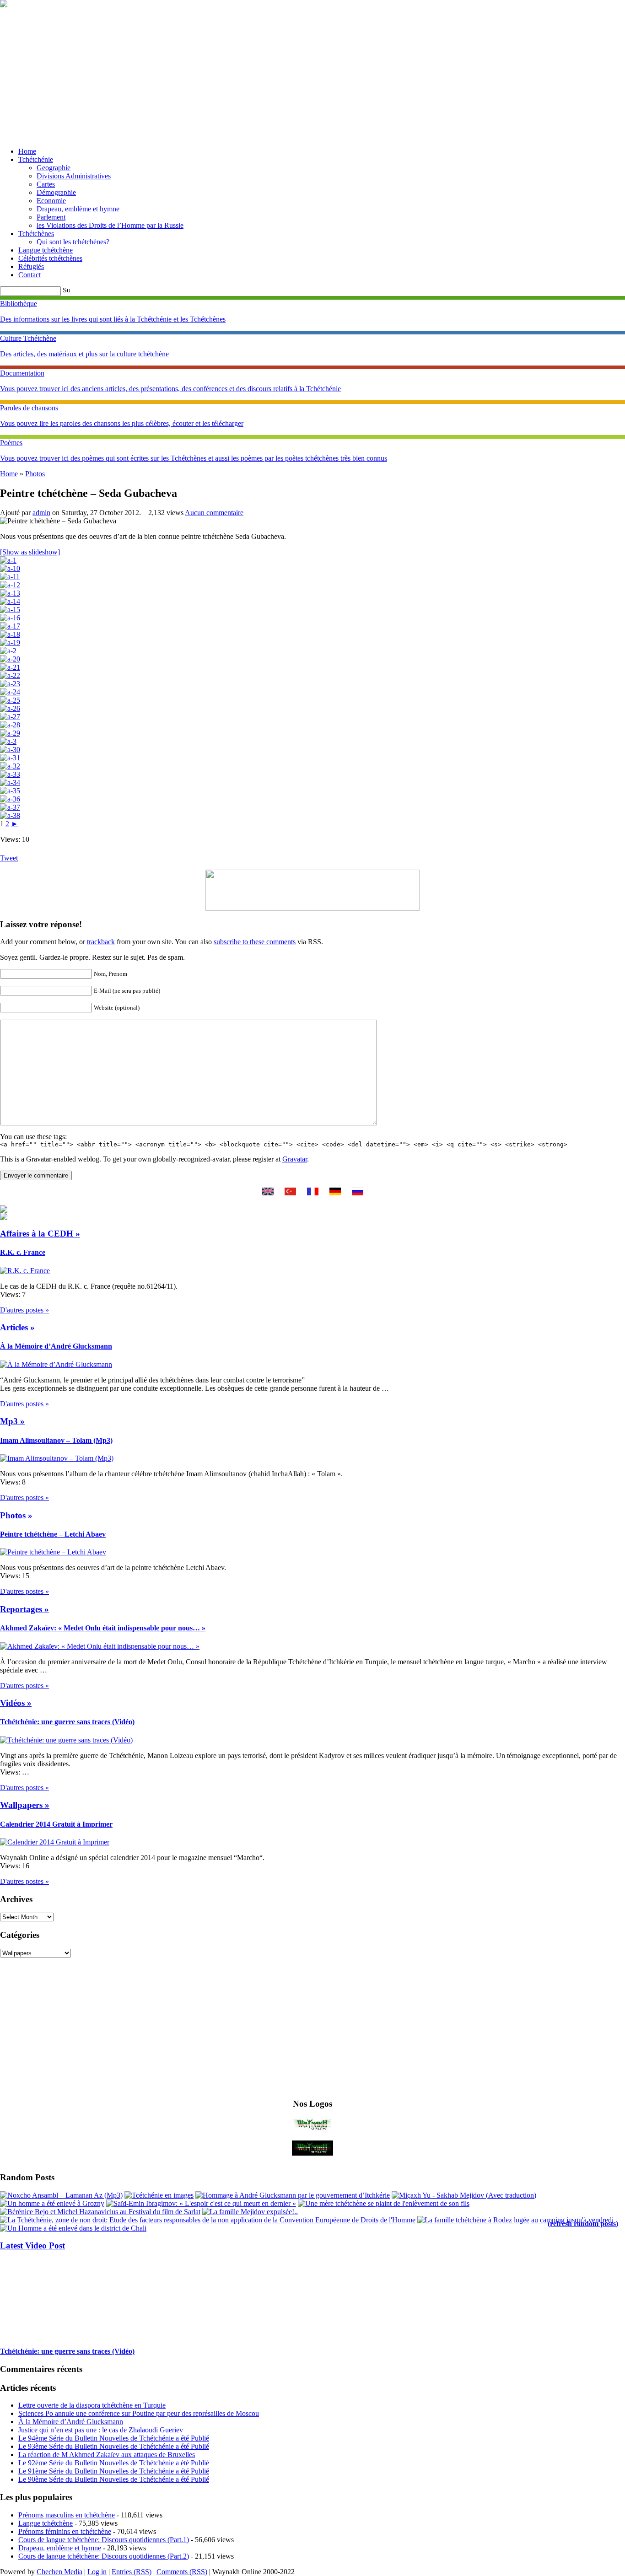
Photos (35, 474)
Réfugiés (31, 266)
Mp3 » (12, 1421)
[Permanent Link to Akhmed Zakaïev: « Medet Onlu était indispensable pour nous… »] (100, 1646)
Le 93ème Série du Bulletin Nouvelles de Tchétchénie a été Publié (114, 2446)
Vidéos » (16, 1703)
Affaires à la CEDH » (40, 1234)
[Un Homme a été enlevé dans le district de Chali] (73, 2228)
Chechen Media (59, 2572)
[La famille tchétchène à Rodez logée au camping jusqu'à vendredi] (515, 2220)
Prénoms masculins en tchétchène (67, 2515)
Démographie (56, 192)
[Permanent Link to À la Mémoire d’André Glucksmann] (56, 1364)
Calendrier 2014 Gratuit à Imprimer (56, 1824)
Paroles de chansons (29, 408)
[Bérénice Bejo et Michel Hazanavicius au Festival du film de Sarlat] (100, 2212)
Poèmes (11, 443)
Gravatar (295, 1159)
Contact (30, 275)
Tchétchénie (36, 159)
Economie (51, 201)
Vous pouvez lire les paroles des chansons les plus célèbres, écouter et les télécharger (122, 423)
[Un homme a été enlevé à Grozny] (52, 2203)
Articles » (17, 1327)
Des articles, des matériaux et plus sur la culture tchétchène (84, 354)
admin (41, 513)
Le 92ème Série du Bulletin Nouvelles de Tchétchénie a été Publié (114, 2463)
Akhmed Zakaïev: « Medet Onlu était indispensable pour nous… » (103, 1628)
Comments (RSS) (182, 2572)
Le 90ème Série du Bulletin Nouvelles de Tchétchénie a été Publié (114, 2479)
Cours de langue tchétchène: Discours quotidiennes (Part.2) (104, 2556)
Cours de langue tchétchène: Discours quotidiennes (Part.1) (104, 2540)
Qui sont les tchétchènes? (73, 242)
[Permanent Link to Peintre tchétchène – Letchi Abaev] (53, 1552)
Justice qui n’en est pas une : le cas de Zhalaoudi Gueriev (101, 2430)
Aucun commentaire (214, 513)
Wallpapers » (25, 1805)
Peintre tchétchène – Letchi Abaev (53, 1534)
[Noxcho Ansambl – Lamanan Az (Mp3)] (61, 2195)
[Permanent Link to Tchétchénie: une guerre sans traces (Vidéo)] (66, 1740)
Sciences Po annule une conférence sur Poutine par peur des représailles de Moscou (139, 2413)
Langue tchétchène (46, 250)
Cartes (46, 184)
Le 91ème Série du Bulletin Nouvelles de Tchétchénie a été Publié (114, 2471)
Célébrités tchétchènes (50, 258)
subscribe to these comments (255, 942)
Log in (97, 2572)
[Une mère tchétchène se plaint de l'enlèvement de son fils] (384, 2203)
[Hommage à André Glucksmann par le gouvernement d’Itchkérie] (293, 2195)
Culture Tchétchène (28, 338)
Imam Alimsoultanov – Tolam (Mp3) (56, 1440)
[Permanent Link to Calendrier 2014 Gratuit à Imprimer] (55, 1842)
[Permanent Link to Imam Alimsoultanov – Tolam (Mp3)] (57, 1458)
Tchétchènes (36, 234)
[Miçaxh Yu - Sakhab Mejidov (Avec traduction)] (464, 2195)
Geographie (54, 168)
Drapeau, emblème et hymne (78, 209)
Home (27, 151)
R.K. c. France (23, 1252)
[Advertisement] (312, 76)
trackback (101, 942)
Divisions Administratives (74, 176)
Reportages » (24, 1609)
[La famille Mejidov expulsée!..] (250, 2212)
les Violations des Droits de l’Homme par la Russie (110, 225)
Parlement (51, 217)
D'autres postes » (24, 1310)
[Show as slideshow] (30, 552)
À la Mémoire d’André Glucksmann (56, 1346)
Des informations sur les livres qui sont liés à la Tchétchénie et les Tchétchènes (113, 319)
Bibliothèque (19, 304)
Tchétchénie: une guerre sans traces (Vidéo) (67, 1722)
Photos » (16, 1515)
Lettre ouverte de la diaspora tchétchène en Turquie (92, 2405)
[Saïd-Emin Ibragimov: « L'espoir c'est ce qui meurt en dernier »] (201, 2203)
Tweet (9, 858)
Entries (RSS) (132, 2572)
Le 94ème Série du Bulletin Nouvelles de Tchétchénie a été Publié (114, 2438)
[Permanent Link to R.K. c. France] (25, 1271)
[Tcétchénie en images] (159, 2195)
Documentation (22, 373)
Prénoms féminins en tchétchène (65, 2531)
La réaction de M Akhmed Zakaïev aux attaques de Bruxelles (107, 2455)
